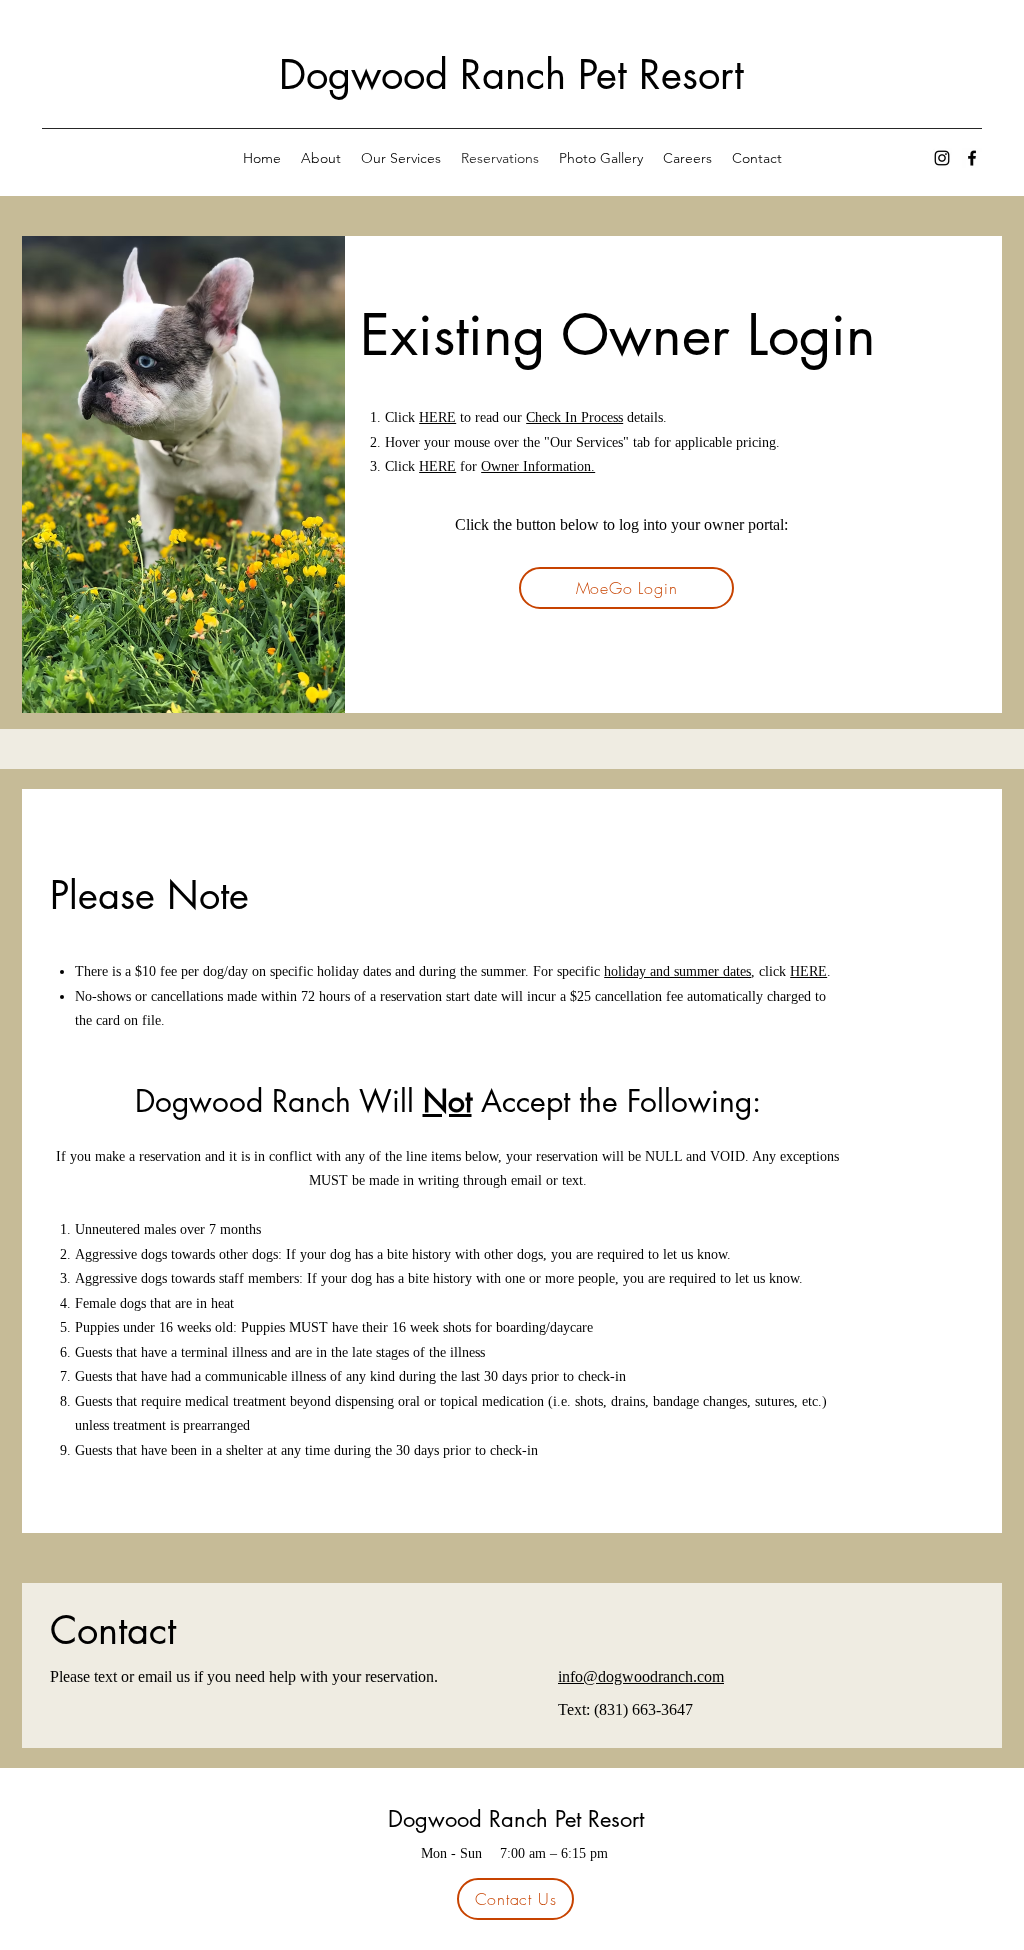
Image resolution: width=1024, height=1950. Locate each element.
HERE (437, 417)
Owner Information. (538, 466)
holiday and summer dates (677, 971)
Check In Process (574, 417)
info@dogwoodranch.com (641, 1676)
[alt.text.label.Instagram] (942, 158)
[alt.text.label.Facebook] (972, 158)
